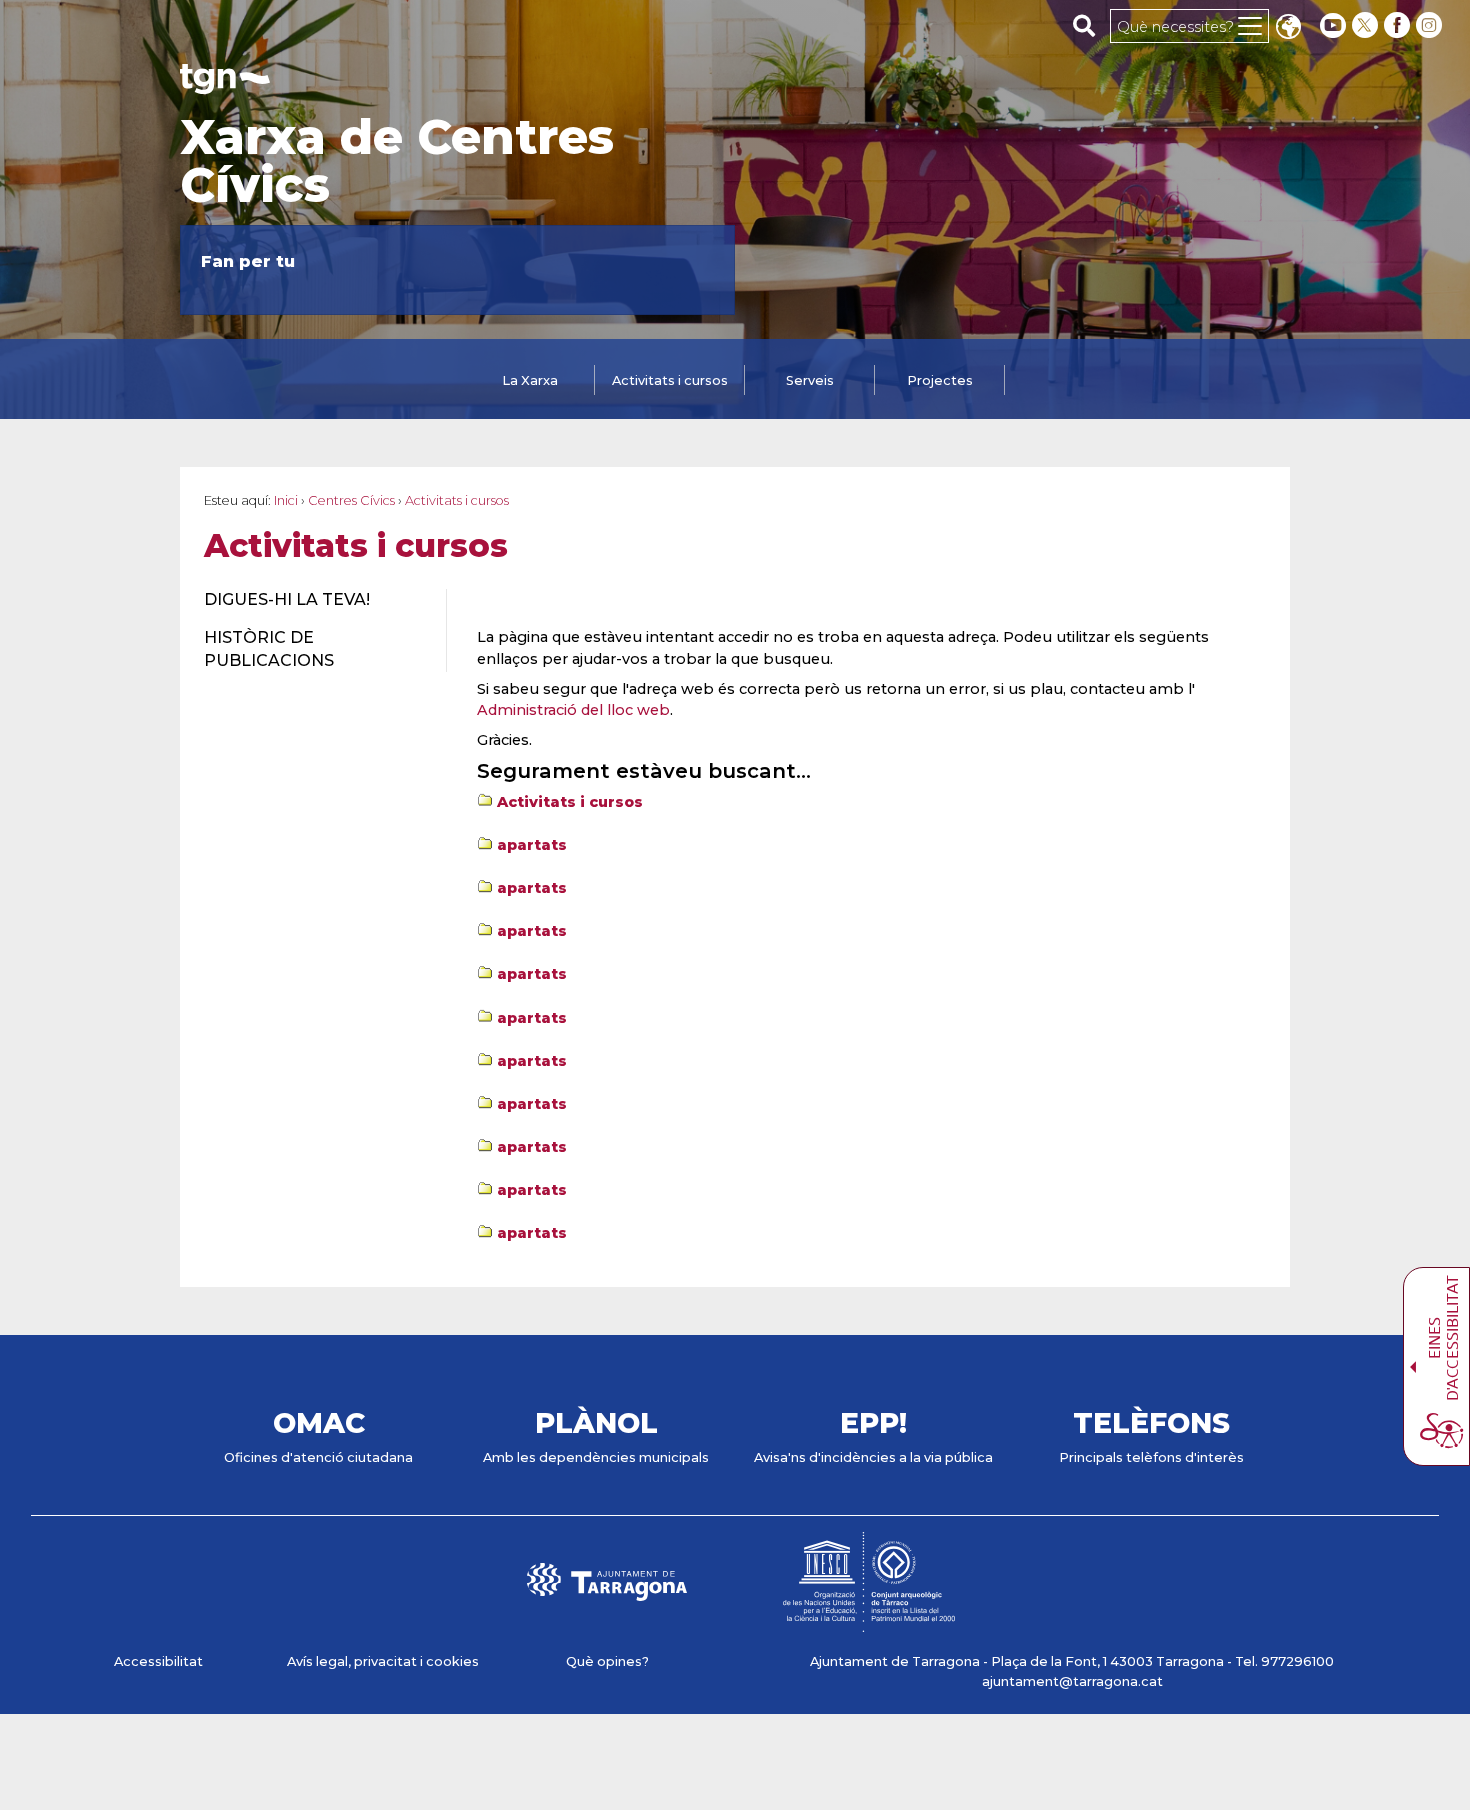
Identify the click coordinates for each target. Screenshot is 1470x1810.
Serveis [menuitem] (810, 380)
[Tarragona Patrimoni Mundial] (869, 1622)
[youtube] (1333, 25)
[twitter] (1367, 25)
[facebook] (1399, 25)
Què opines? (607, 1661)
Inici (286, 500)
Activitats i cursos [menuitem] (670, 380)
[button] (1288, 28)
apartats (532, 845)
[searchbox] (1084, 25)
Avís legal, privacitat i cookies (383, 1661)
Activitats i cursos (570, 802)
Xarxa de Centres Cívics (397, 161)
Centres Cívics (351, 500)
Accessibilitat (158, 1661)
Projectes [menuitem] (940, 380)
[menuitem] (313, 600)
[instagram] (1431, 25)
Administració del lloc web (573, 710)
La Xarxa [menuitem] (530, 380)
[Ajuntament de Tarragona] (225, 84)
